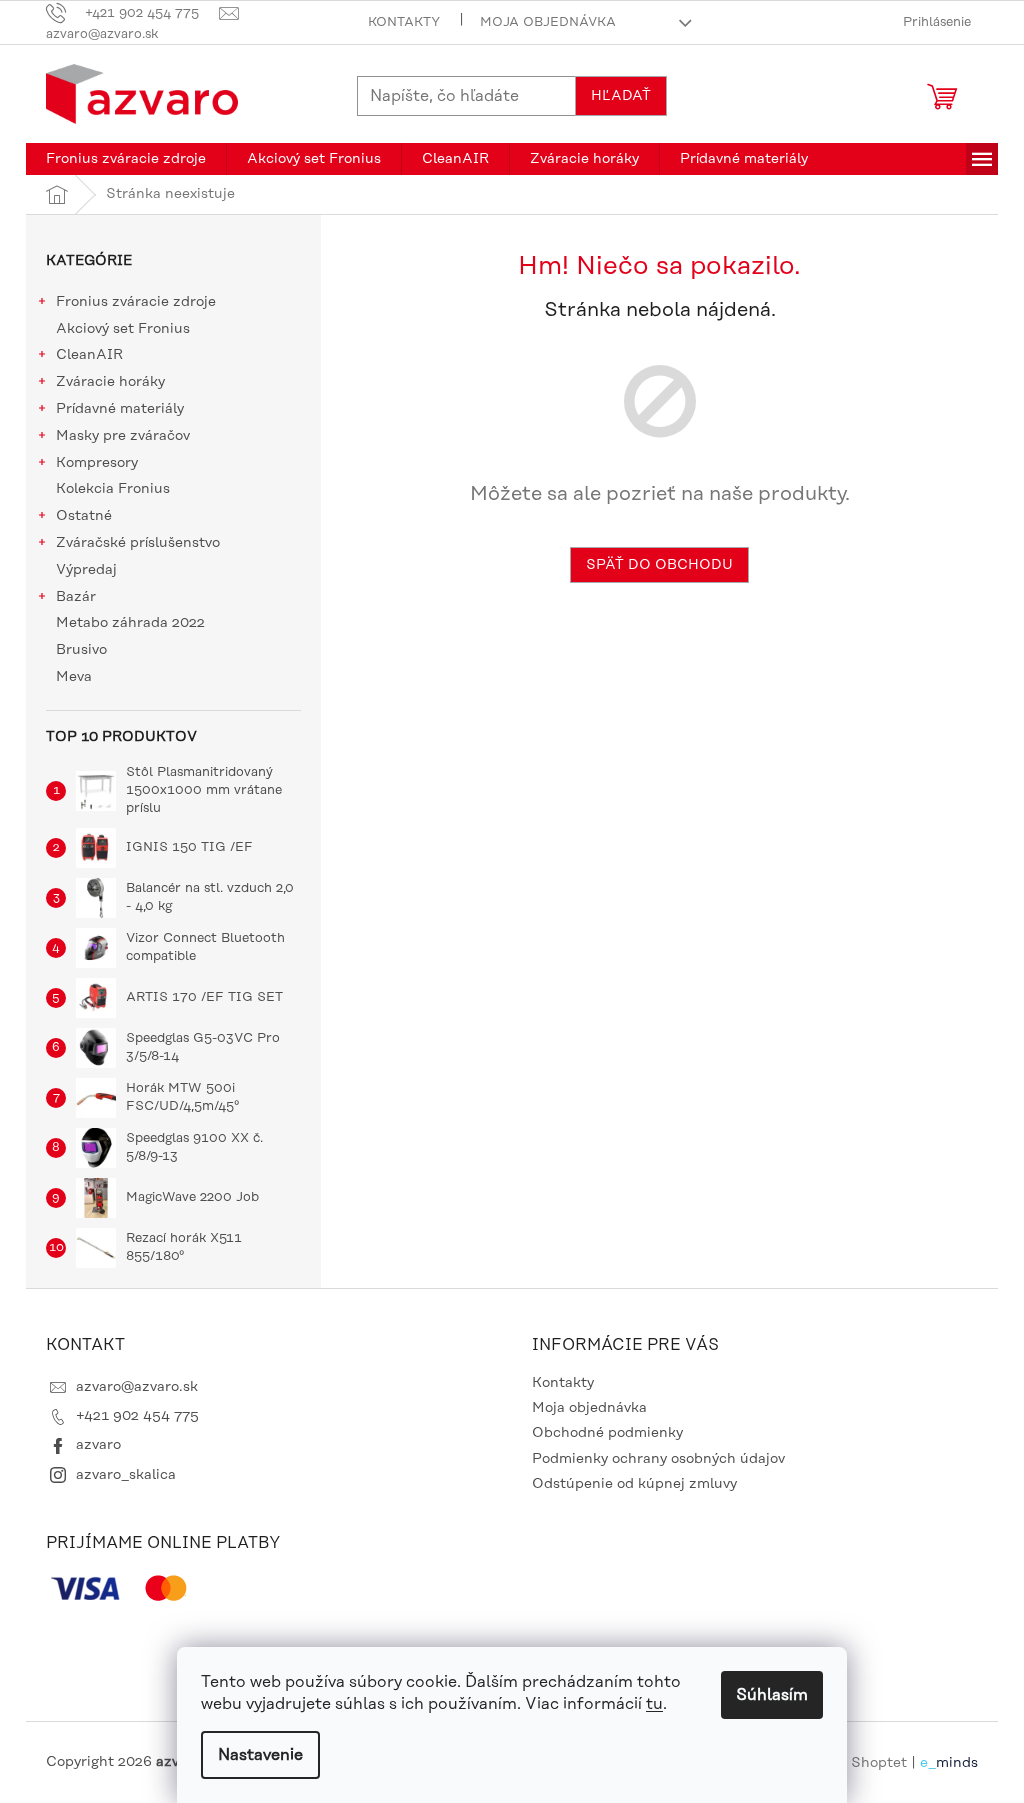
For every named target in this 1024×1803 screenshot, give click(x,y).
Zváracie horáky (110, 382)
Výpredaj (86, 570)
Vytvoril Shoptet (851, 1762)
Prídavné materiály (120, 409)
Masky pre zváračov (123, 436)
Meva (74, 677)
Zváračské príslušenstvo (138, 543)
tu (654, 1704)
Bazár (76, 597)
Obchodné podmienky (607, 1433)
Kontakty (404, 22)
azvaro (98, 1445)
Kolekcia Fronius (113, 489)
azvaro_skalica (126, 1475)
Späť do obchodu (659, 565)
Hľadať (621, 96)
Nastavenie (260, 1755)
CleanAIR (89, 355)
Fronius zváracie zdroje (136, 302)
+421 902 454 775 (137, 1416)
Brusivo (81, 650)
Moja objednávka (548, 22)
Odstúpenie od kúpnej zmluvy (634, 1484)
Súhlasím (772, 1695)
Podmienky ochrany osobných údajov (658, 1459)
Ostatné (84, 516)
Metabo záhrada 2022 (130, 623)
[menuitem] (126, 159)
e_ (928, 1762)
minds (957, 1762)
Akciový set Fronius (123, 329)
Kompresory (97, 463)
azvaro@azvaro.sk (137, 1387)
